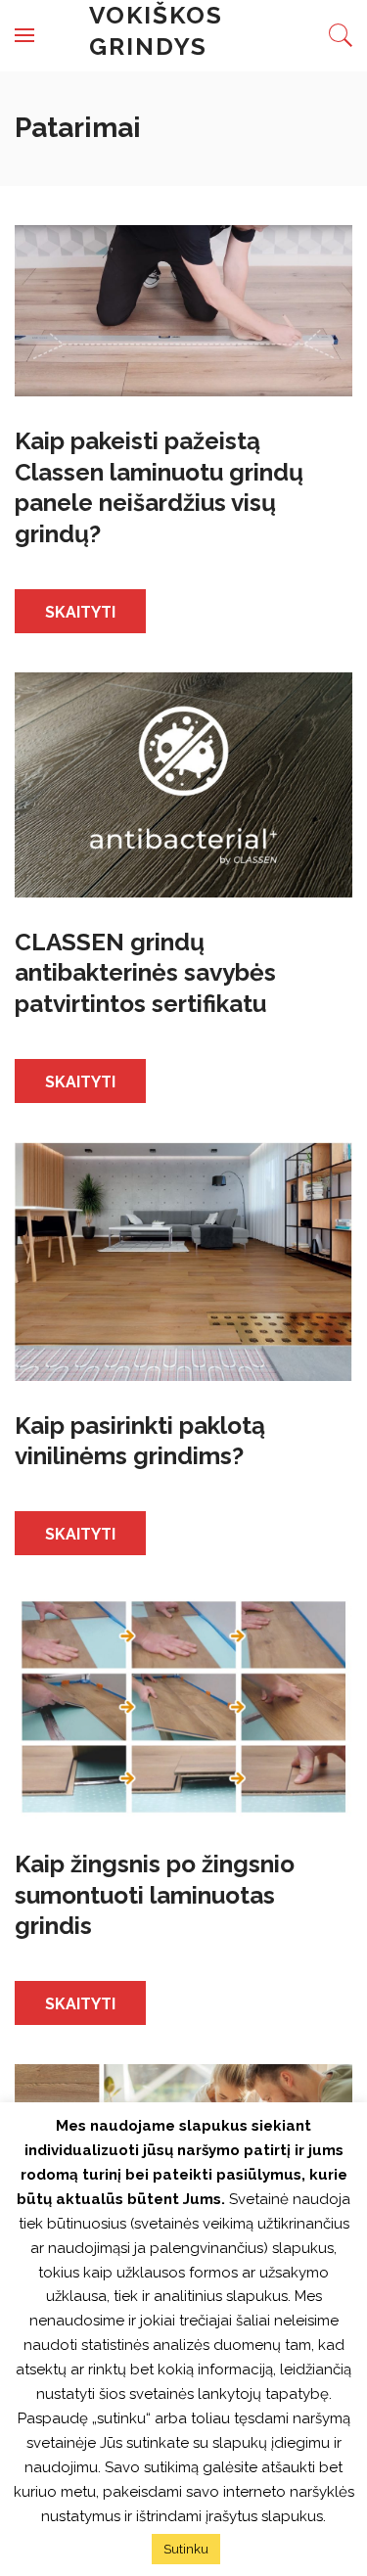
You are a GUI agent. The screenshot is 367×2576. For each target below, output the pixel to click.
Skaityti (80, 612)
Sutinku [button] (186, 2549)
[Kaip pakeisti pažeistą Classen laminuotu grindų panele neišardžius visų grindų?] (183, 310)
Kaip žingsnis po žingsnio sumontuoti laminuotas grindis (155, 1895)
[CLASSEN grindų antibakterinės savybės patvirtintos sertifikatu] (183, 783)
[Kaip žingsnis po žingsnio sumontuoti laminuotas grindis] (183, 1705)
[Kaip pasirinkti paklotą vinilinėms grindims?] (183, 1260)
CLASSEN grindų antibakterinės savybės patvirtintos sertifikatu (145, 973)
